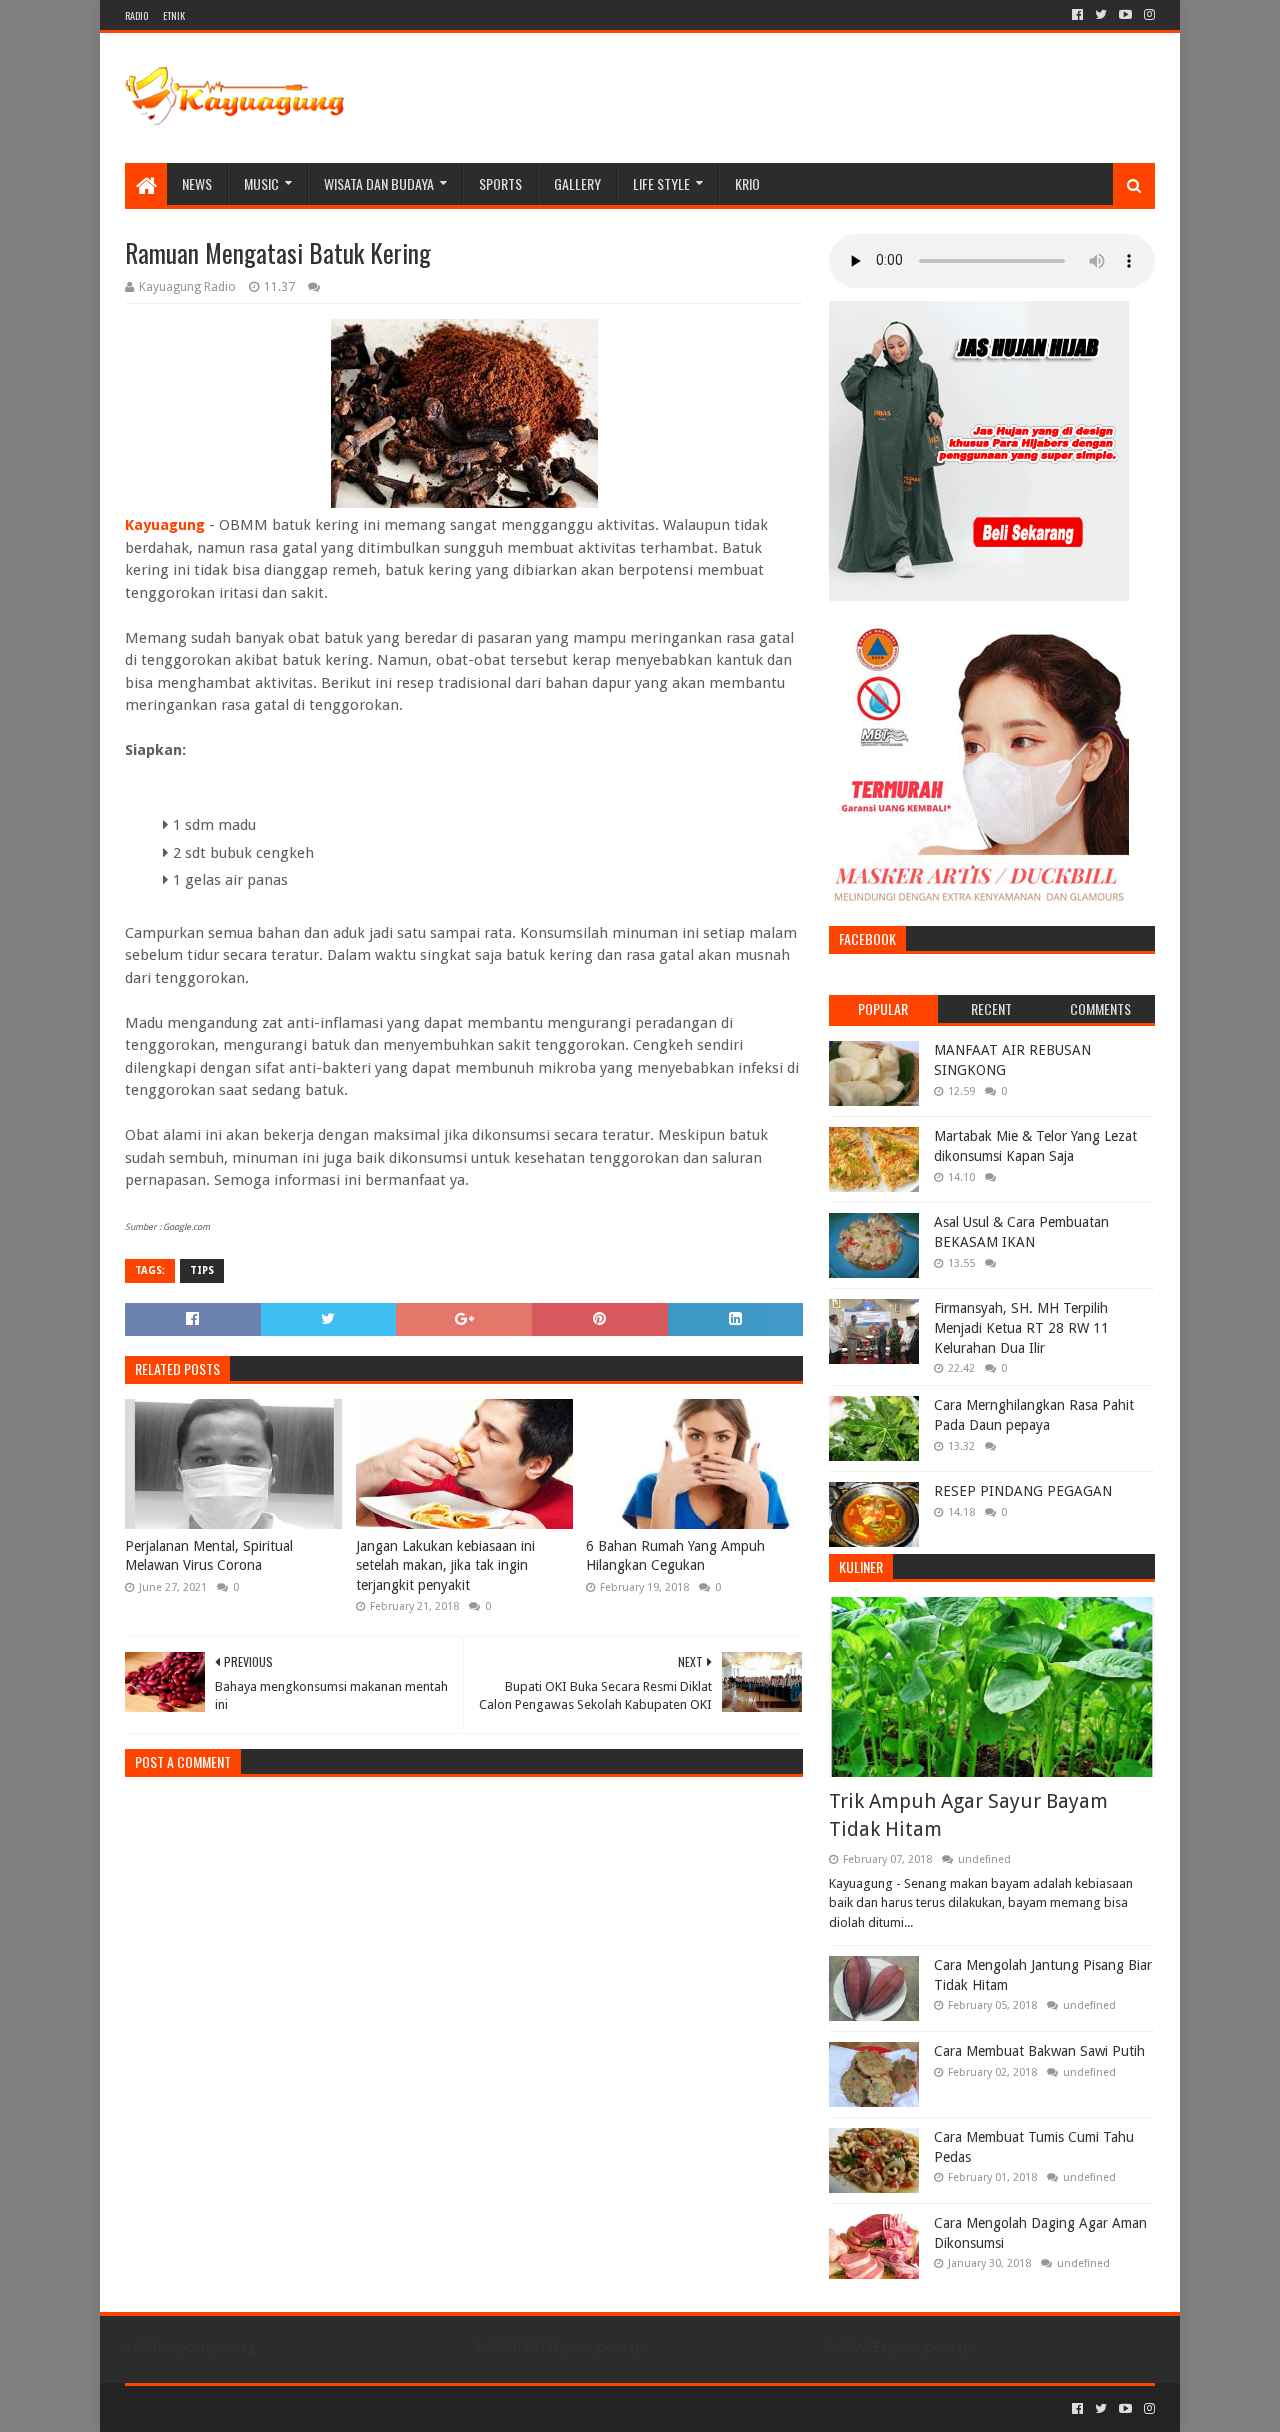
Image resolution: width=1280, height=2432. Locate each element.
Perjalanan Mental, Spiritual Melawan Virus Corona (209, 1556)
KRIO (747, 183)
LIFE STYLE (661, 183)
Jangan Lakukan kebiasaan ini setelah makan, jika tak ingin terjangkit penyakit (445, 1565)
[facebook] (1077, 15)
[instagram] (1147, 15)
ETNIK (174, 15)
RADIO (136, 15)
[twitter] (1101, 15)
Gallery (577, 183)
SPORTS (500, 183)
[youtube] (1125, 15)
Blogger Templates (351, 2408)
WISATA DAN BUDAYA (379, 183)
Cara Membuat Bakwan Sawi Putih (1039, 2051)
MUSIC (261, 183)
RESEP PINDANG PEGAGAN (1023, 1491)
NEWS (197, 183)
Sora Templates (236, 2408)
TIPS (202, 1270)
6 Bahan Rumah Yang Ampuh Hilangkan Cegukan (675, 1556)
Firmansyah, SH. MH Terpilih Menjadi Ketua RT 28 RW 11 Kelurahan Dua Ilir (1021, 1327)
